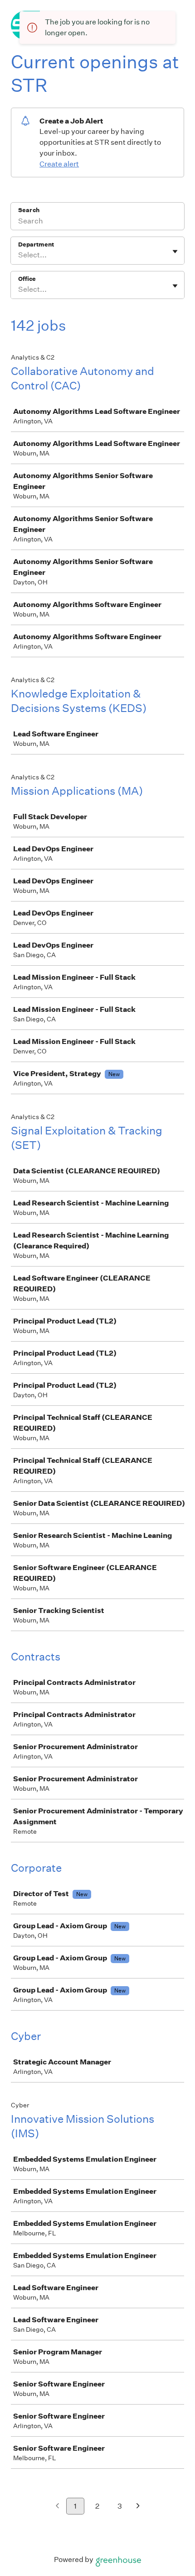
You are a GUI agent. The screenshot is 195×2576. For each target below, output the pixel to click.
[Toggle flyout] (175, 251)
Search (29, 210)
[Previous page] (57, 2507)
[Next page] (138, 2507)
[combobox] (19, 255)
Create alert (59, 164)
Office (27, 279)
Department (36, 244)
